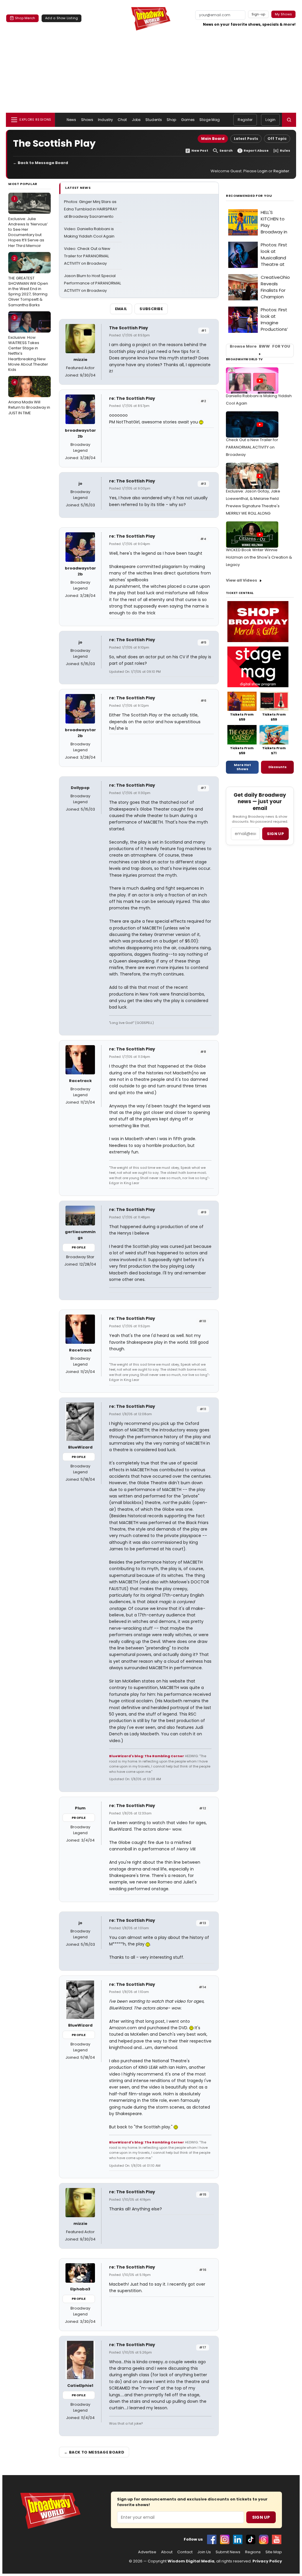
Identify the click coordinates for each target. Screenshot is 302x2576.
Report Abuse (256, 151)
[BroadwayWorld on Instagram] (225, 2539)
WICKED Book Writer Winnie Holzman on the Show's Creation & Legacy (259, 557)
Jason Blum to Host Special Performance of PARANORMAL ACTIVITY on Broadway (92, 283)
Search (226, 151)
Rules (285, 151)
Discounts (278, 767)
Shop (171, 120)
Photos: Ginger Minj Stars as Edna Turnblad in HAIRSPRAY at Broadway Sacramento (91, 209)
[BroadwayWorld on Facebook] (212, 2539)
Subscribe (151, 309)
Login (270, 120)
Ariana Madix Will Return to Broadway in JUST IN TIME (29, 397)
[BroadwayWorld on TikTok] (251, 2539)
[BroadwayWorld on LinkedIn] (238, 2539)
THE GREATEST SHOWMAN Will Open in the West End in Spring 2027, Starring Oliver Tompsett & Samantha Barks (28, 282)
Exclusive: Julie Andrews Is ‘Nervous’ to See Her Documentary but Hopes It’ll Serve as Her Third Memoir (28, 222)
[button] (289, 120)
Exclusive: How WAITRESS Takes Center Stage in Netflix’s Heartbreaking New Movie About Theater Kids (28, 344)
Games (188, 120)
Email (121, 309)
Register (245, 120)
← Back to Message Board (41, 163)
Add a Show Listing (61, 18)
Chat (122, 120)
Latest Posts (246, 139)
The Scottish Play (129, 328)
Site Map (274, 2552)
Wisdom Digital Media (191, 2561)
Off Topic (277, 139)
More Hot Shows (242, 767)
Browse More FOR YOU (260, 346)
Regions (253, 2552)
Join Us (204, 2552)
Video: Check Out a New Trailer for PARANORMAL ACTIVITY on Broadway (87, 256)
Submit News (228, 2552)
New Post (200, 151)
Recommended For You (249, 196)
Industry (105, 120)
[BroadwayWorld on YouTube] (277, 2539)
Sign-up (258, 14)
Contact (185, 2552)
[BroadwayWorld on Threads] (264, 2539)
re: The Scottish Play (132, 398)
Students (154, 120)
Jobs (136, 120)
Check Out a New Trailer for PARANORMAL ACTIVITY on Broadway (252, 447)
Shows (87, 120)
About (167, 2552)
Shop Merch (25, 18)
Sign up (275, 834)
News (71, 120)
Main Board (213, 139)
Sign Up (261, 2517)
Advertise (147, 2552)
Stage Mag (210, 120)
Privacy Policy (267, 2561)
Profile (79, 1247)
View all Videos (242, 580)
